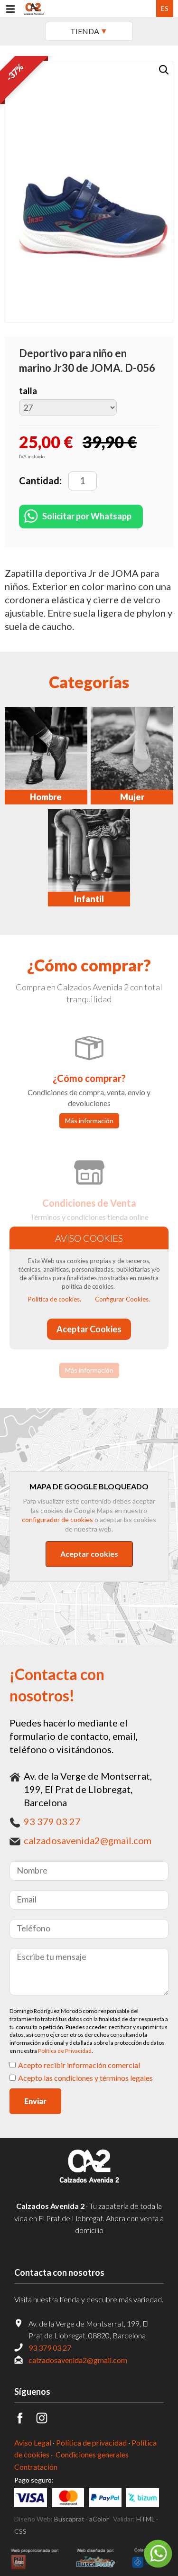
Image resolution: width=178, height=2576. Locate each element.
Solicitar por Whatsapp (87, 516)
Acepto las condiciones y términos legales (85, 2078)
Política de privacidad (91, 2442)
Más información (89, 1121)
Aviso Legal (33, 2442)
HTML (145, 2519)
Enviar (35, 2101)
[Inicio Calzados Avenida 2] (89, 2184)
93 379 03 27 (52, 1821)
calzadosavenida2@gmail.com (88, 1840)
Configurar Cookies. (122, 1299)
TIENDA (85, 31)
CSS (20, 2531)
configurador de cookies (57, 1519)
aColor (99, 2519)
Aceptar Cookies (89, 1329)
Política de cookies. (55, 1299)
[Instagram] (47, 2421)
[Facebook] (25, 2421)
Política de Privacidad (65, 2051)
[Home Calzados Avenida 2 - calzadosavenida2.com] (34, 9)
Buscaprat (69, 2519)
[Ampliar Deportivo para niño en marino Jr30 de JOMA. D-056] (152, 82)
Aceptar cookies (89, 1554)
